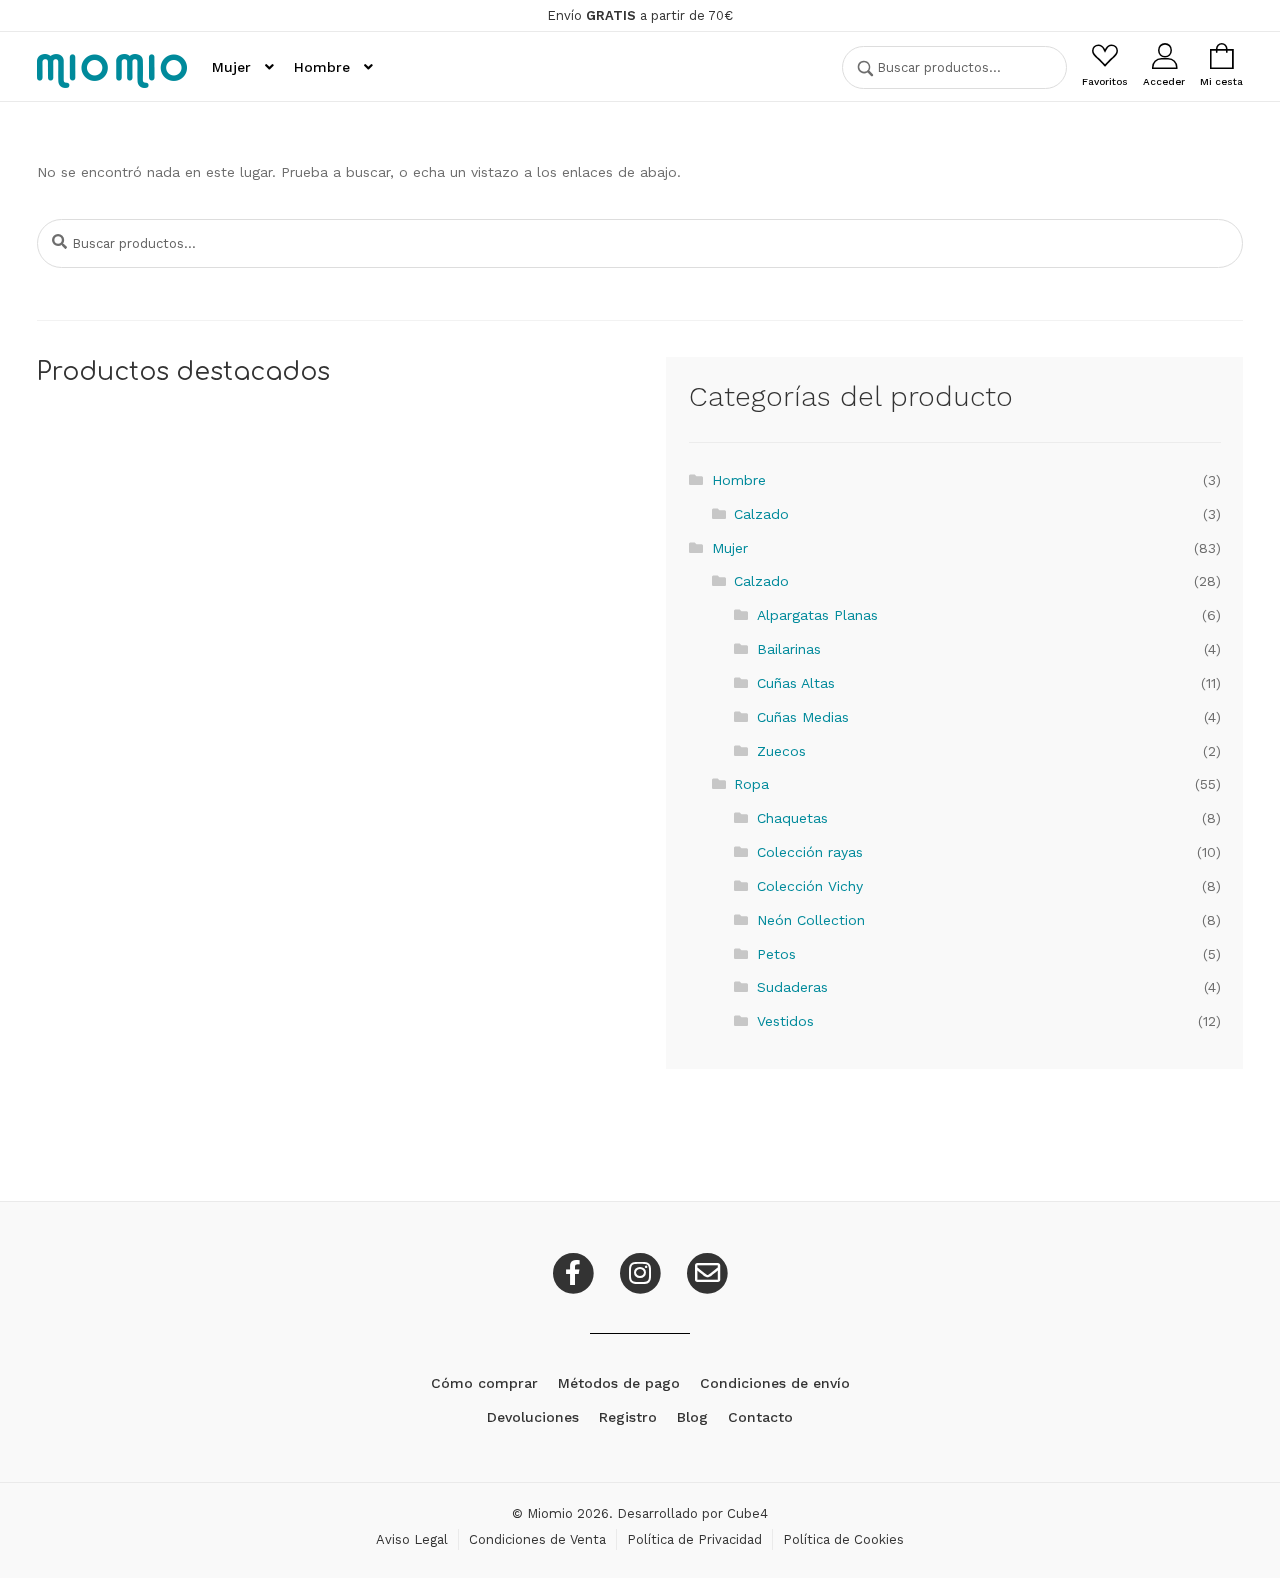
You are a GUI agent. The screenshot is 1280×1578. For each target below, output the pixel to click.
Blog (692, 1417)
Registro (628, 1417)
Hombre (322, 67)
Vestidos (785, 1021)
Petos (776, 954)
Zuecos (781, 751)
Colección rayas (810, 852)
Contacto (760, 1417)
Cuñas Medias (803, 717)
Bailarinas (789, 649)
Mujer (231, 67)
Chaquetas (792, 818)
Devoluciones (533, 1417)
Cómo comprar (484, 1383)
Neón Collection (811, 920)
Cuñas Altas (796, 683)
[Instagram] (642, 1272)
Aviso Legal (412, 1539)
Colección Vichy (810, 886)
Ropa (751, 784)
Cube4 (747, 1513)
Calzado (761, 514)
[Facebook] (575, 1272)
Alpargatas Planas (817, 615)
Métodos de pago (619, 1383)
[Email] (707, 1272)
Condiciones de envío (775, 1383)
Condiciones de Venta (537, 1539)
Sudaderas (792, 987)
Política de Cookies (843, 1539)
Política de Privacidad (694, 1539)
